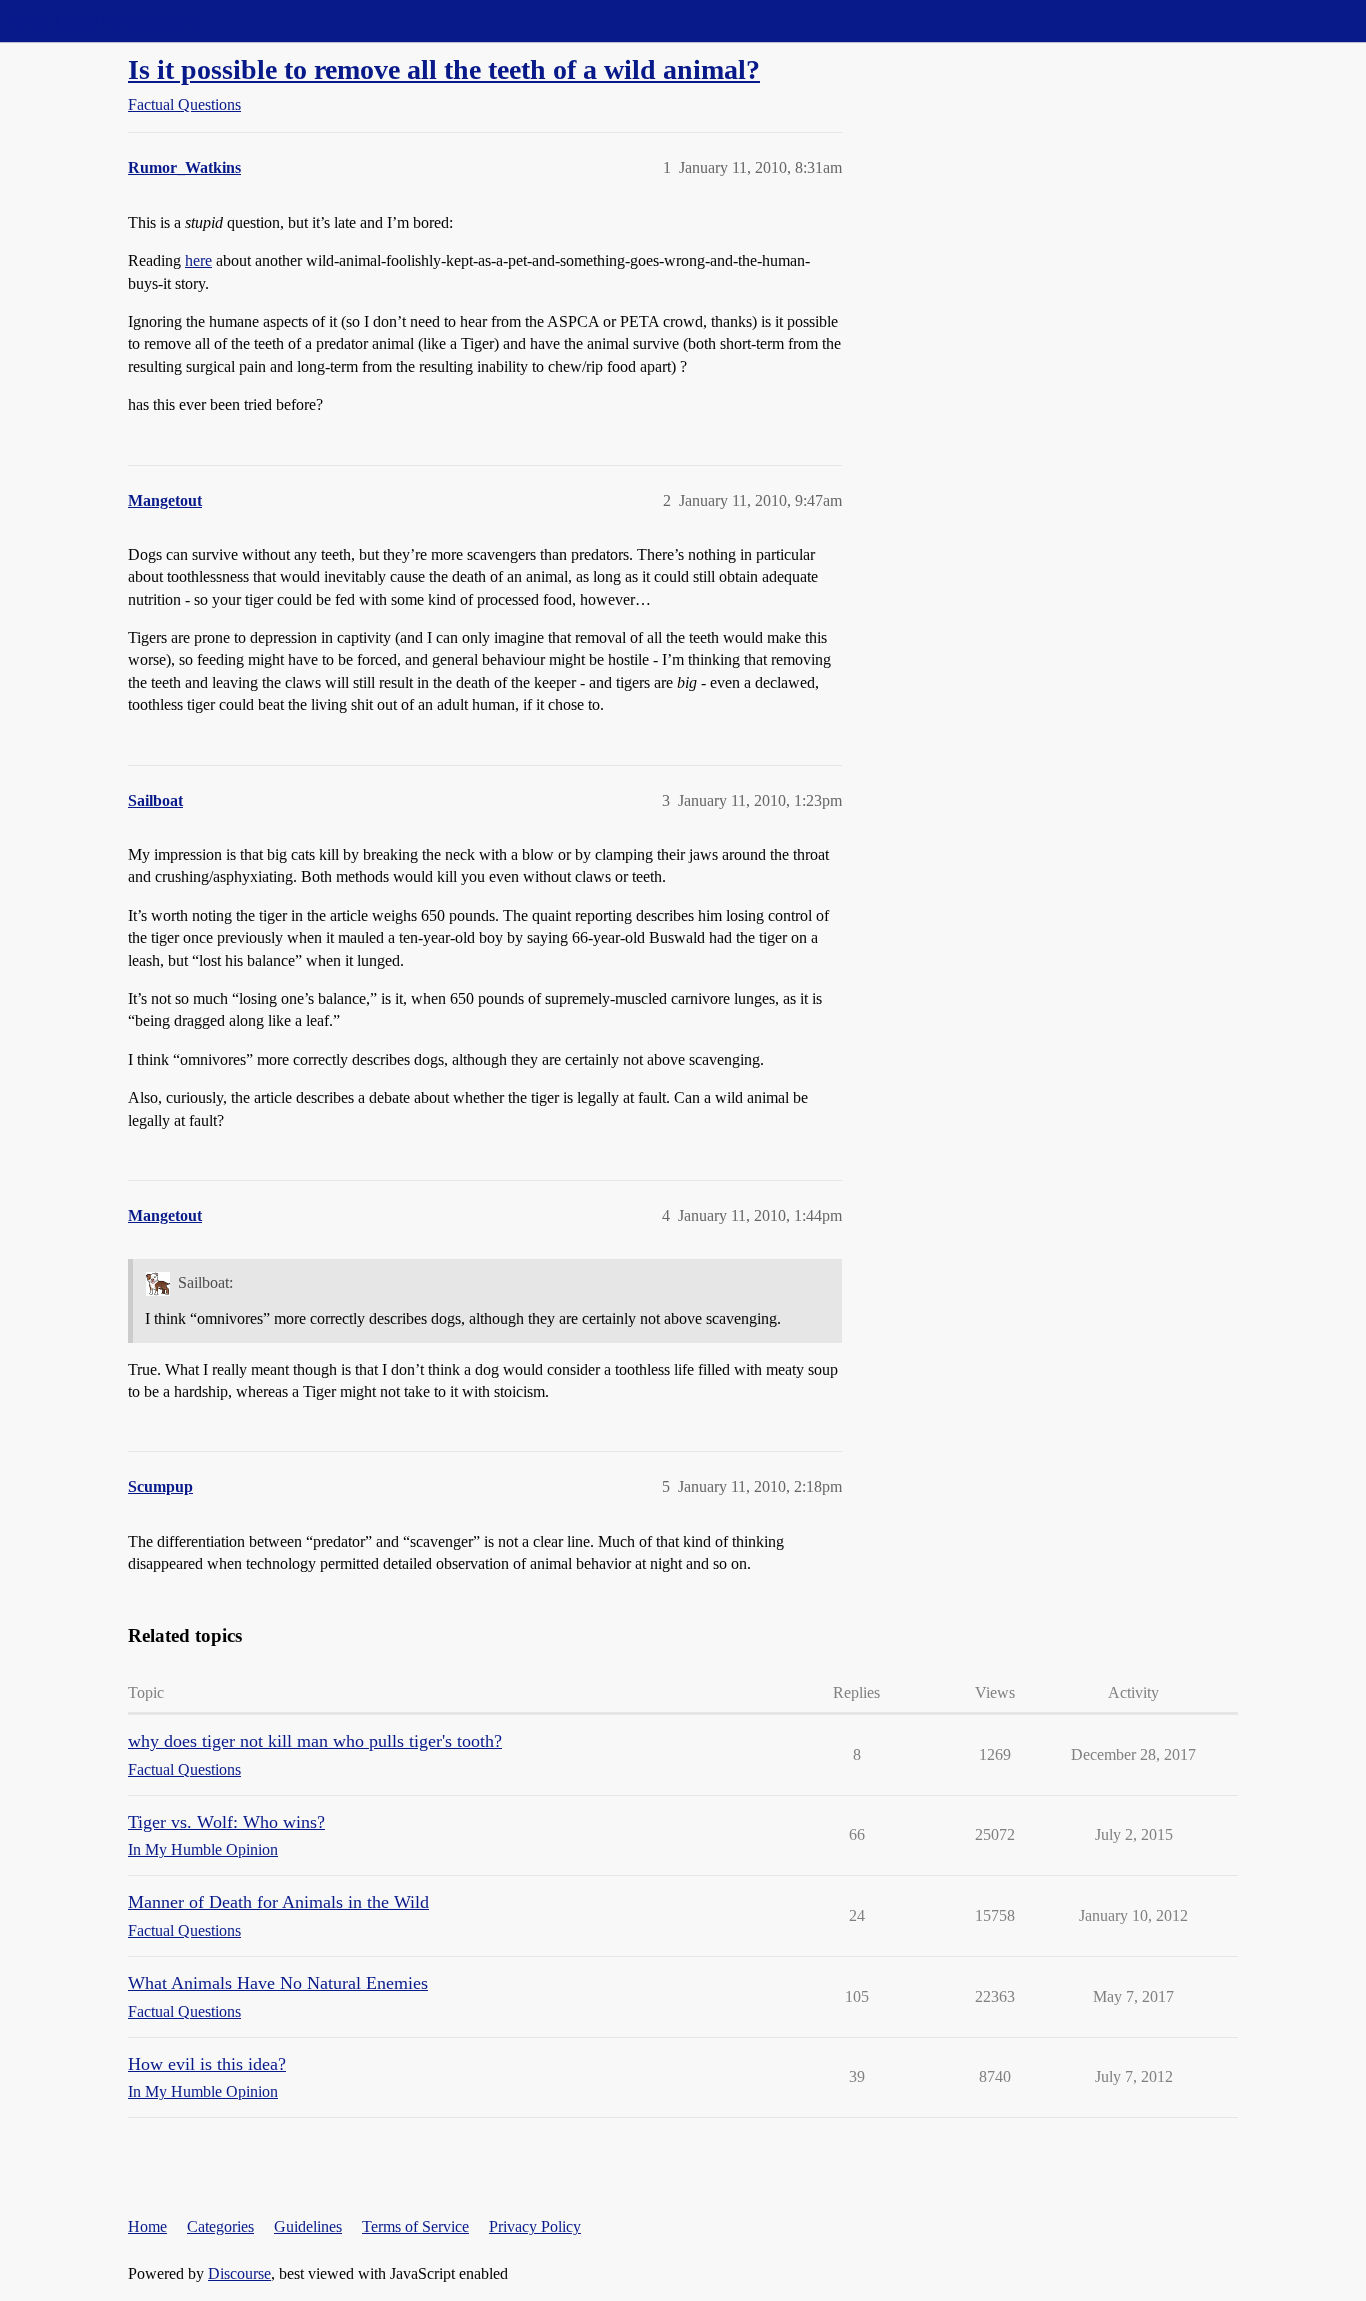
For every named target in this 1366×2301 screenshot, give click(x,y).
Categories (220, 2226)
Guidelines (308, 2226)
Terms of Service (415, 2226)
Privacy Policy (535, 2226)
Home (147, 2226)
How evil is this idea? (207, 2064)
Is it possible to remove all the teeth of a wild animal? (444, 69)
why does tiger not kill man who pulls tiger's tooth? (315, 1741)
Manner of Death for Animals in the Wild (278, 1902)
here (198, 260)
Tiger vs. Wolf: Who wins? (226, 1822)
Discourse (239, 2273)
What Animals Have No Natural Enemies (278, 1983)
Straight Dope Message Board (105, 20)
